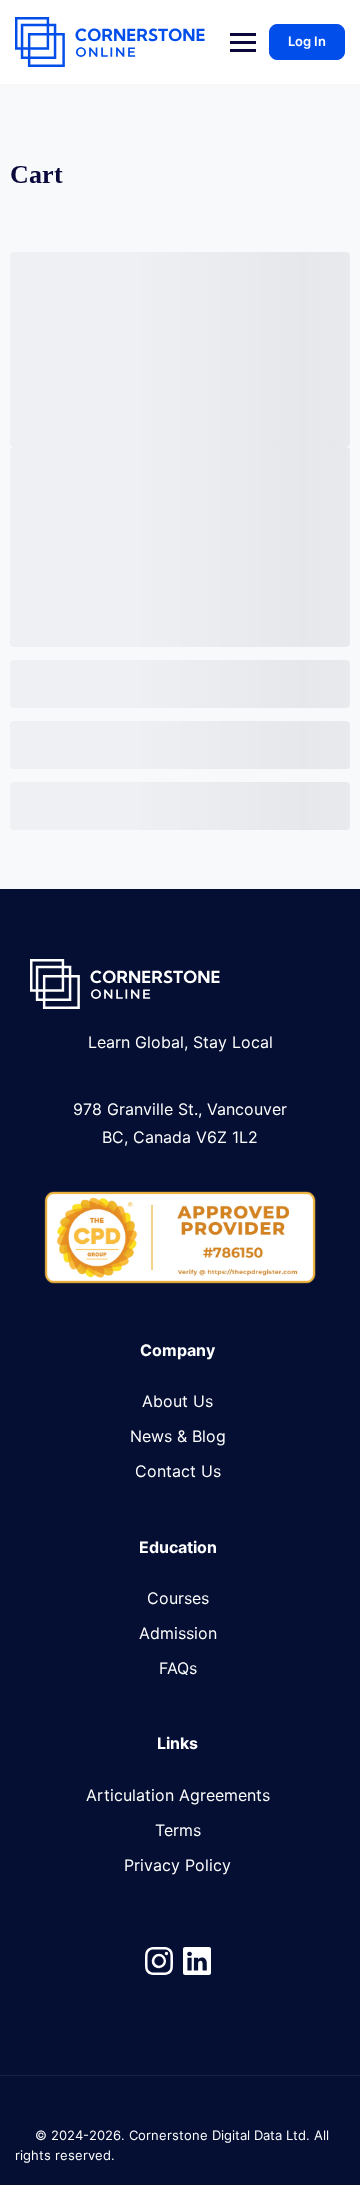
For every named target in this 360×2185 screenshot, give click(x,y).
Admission (178, 1633)
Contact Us (178, 1471)
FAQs (178, 1668)
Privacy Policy (177, 1865)
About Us (177, 1401)
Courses (178, 1598)
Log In (307, 41)
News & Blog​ (178, 1436)
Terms (178, 1830)
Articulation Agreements (178, 1795)
